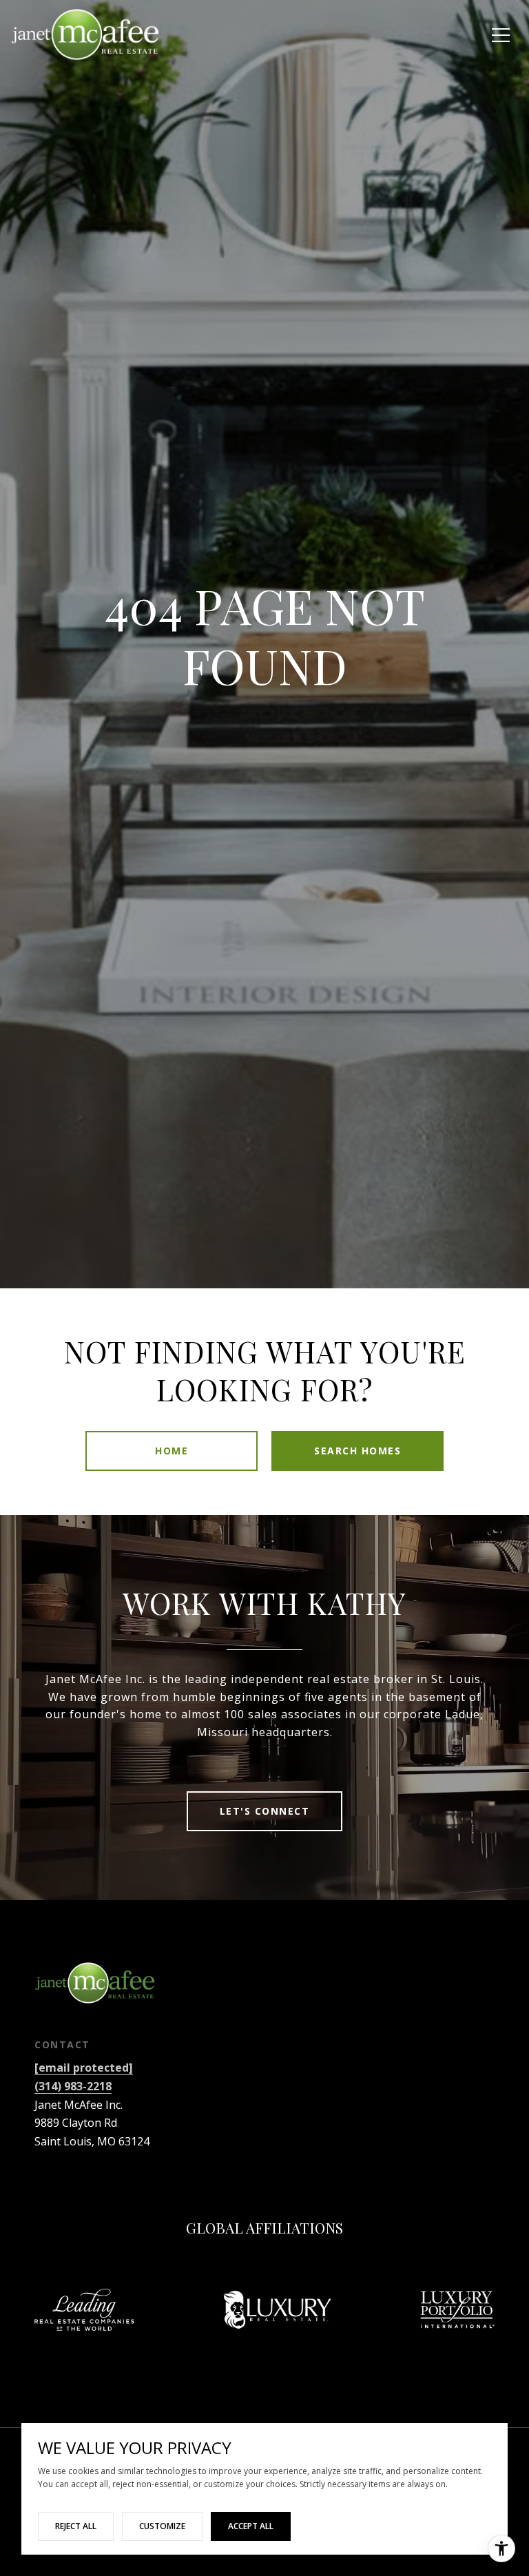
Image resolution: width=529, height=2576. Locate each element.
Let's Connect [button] (265, 1811)
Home (172, 1451)
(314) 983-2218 (73, 2086)
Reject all (76, 2526)
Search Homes (357, 1451)
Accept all (251, 2526)
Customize (162, 2526)
